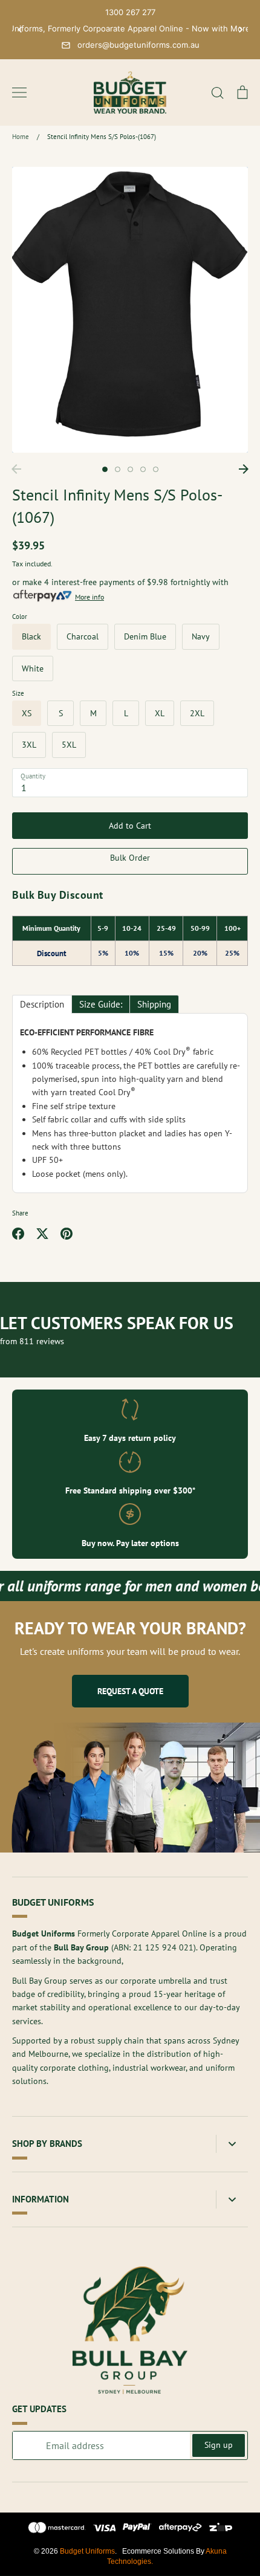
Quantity (33, 776)
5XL (69, 745)
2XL (197, 713)
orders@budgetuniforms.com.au (138, 45)
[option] (130, 310)
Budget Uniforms (87, 2551)
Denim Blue (145, 636)
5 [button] (156, 469)
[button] (20, 30)
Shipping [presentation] (154, 1004)
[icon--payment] (57, 2529)
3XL (29, 745)
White (33, 668)
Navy (201, 636)
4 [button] (143, 469)
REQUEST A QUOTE (130, 1691)
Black (31, 636)
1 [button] (105, 469)
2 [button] (118, 469)
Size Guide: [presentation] (101, 1004)
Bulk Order (130, 858)
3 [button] (130, 469)
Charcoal (83, 636)
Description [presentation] (42, 1004)
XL (160, 713)
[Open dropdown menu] (232, 2144)
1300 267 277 (130, 12)
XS (27, 713)
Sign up (219, 2445)
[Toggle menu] (19, 92)
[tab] (42, 1004)
